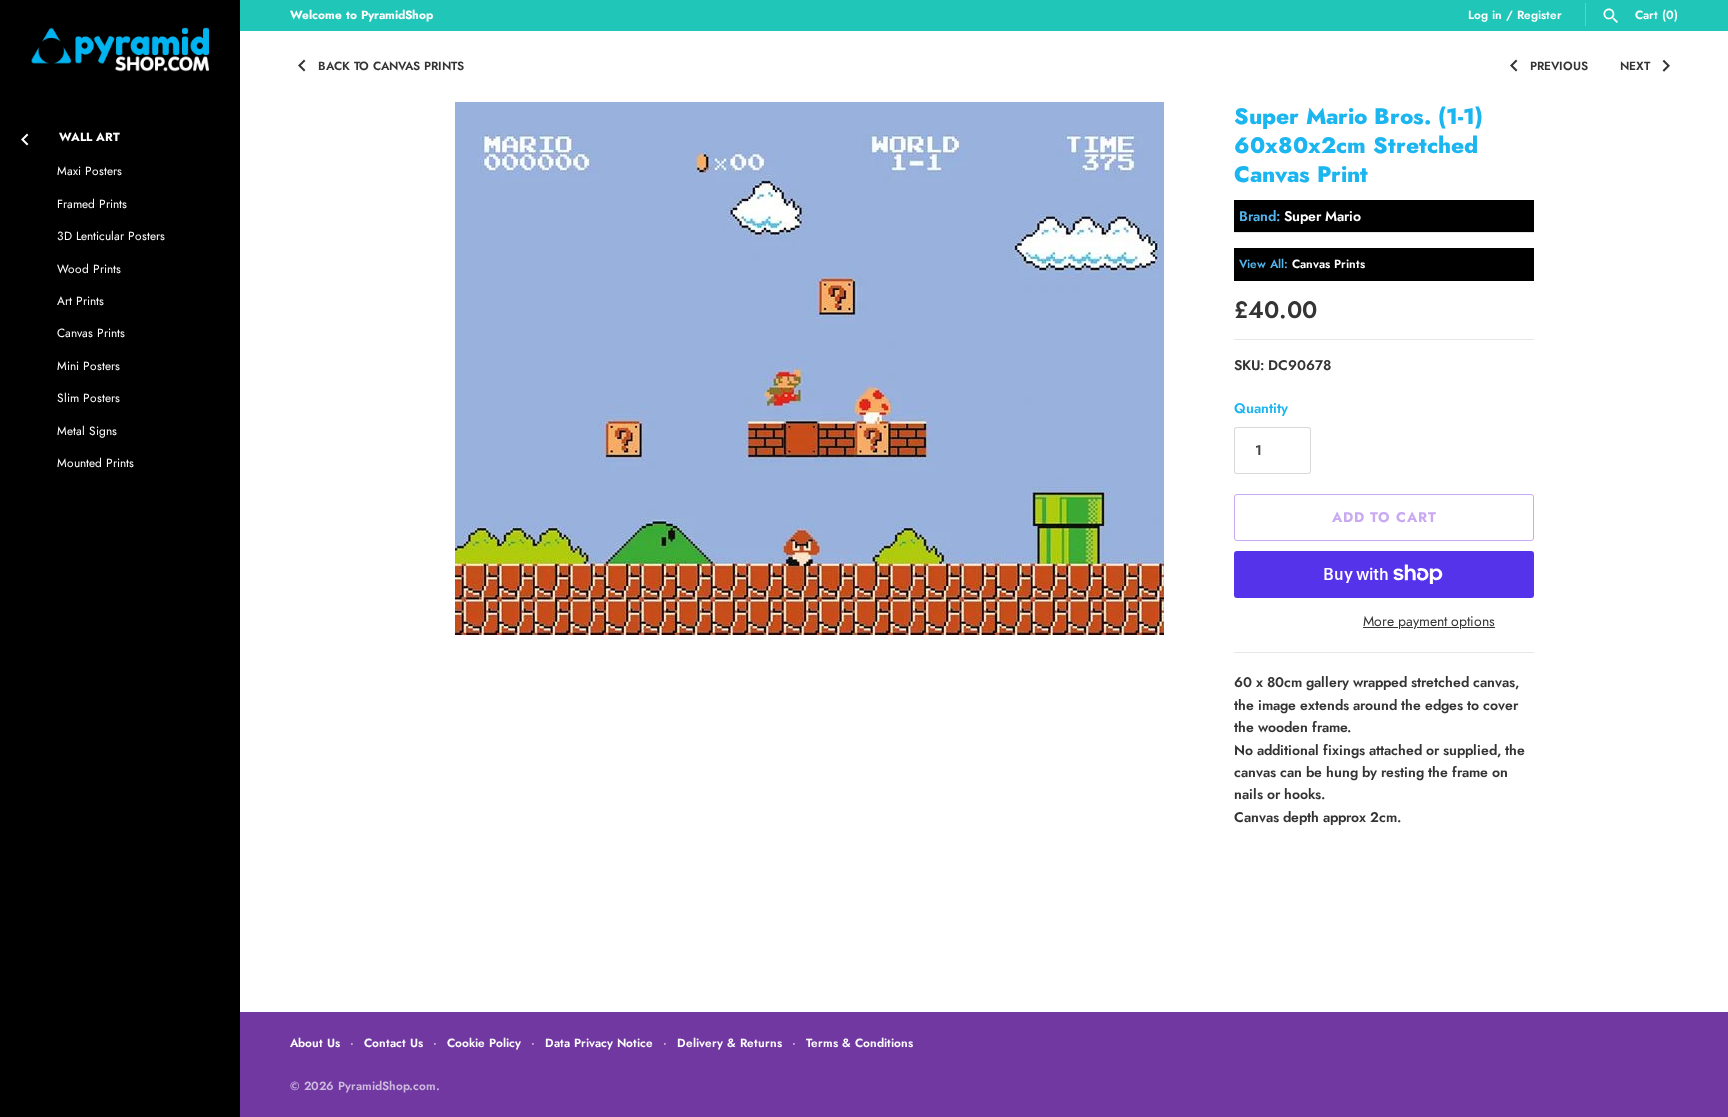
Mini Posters (88, 365)
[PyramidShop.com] (120, 49)
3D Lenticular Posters (111, 235)
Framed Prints (92, 203)
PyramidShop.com (387, 1085)
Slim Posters (88, 397)
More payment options (1429, 621)
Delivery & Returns (729, 1042)
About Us (315, 1042)
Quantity (1261, 408)
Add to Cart (1384, 517)
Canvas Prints (91, 332)
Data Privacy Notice (599, 1042)
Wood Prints (89, 268)
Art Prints (80, 300)
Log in (1485, 14)
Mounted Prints (95, 462)
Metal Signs (87, 430)
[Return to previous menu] (25, 135)
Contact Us (393, 1042)
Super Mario (1322, 216)
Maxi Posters (89, 170)
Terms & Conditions (859, 1042)
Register (1539, 14)
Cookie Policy (484, 1042)
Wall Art (89, 136)
